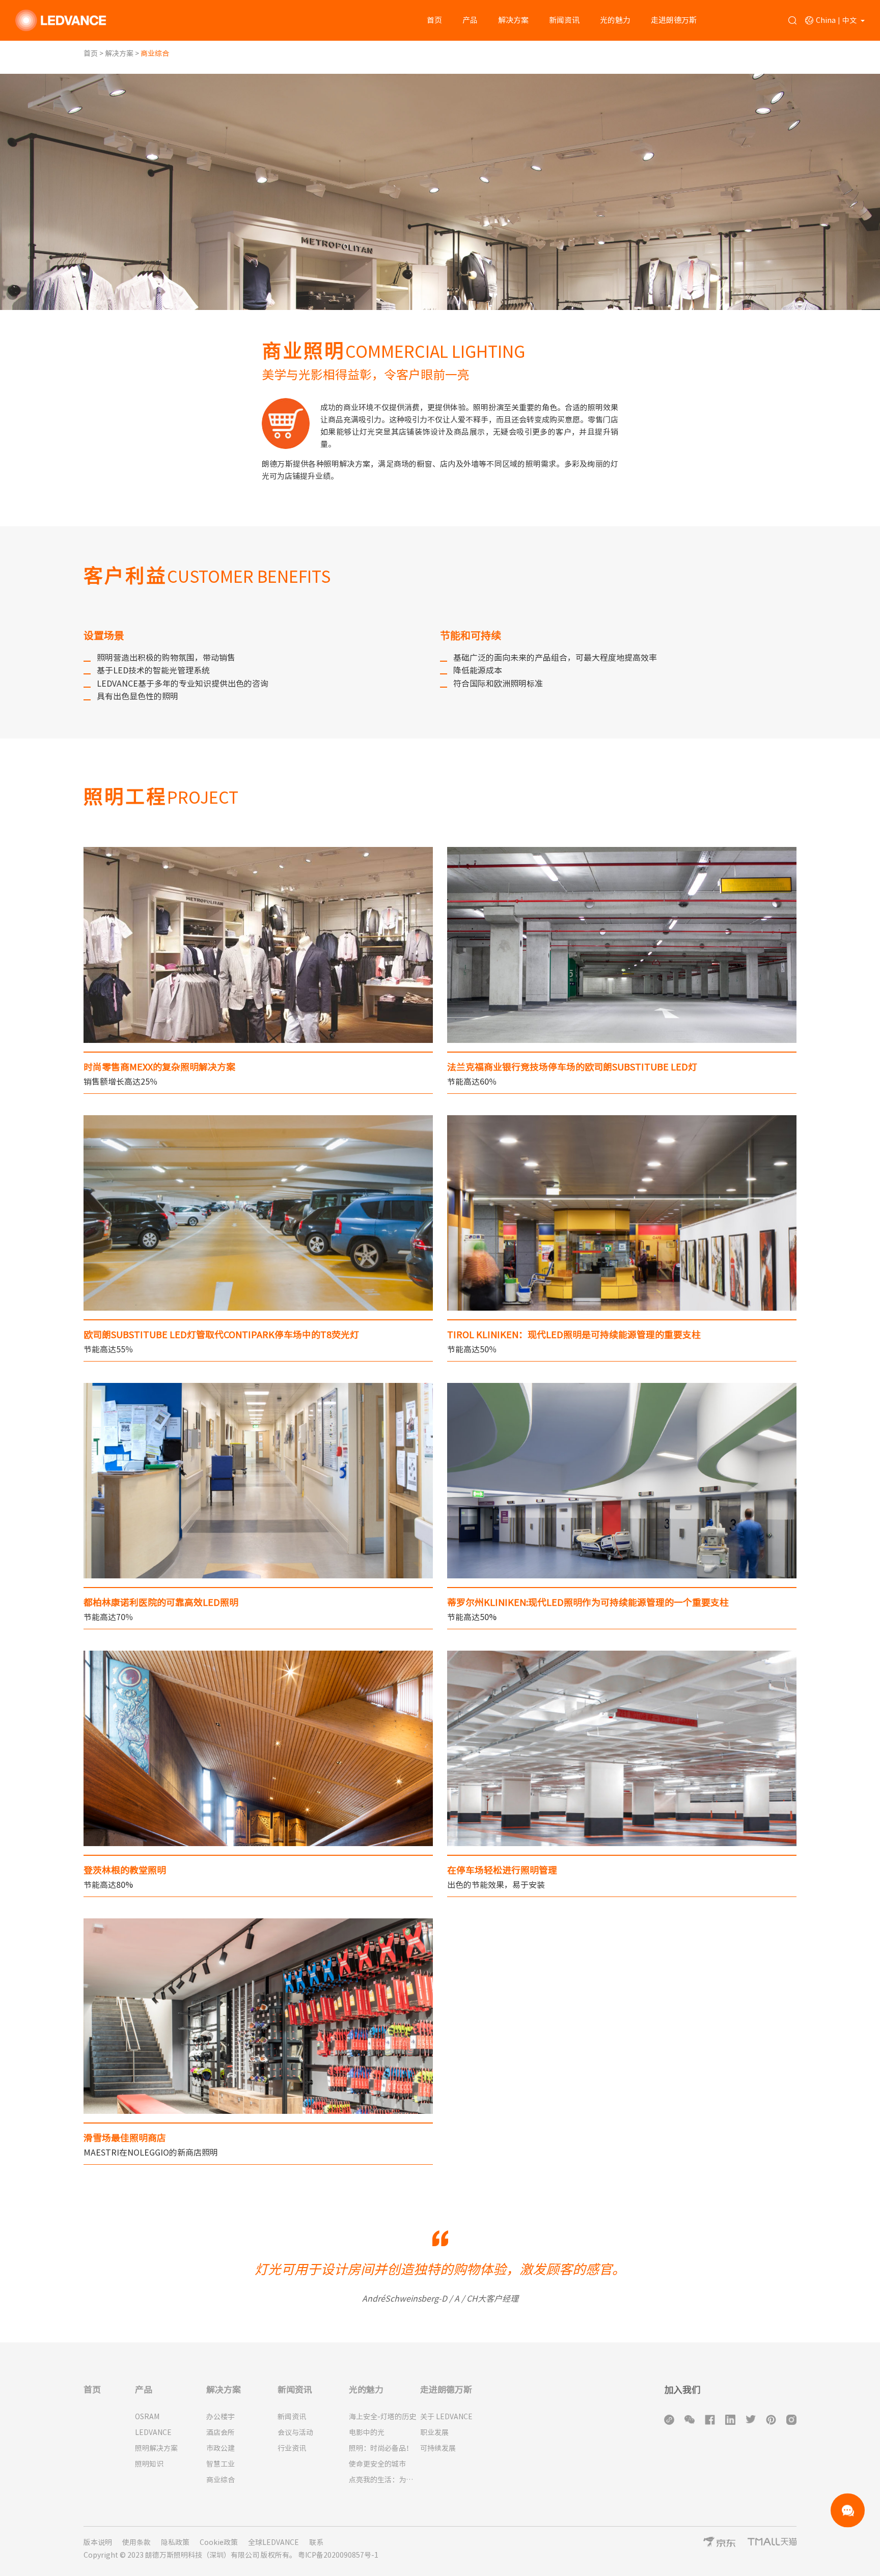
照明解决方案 (156, 2448)
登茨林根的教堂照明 (125, 1870)
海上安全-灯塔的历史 (382, 2417)
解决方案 (513, 20)
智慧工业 (221, 2464)
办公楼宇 (221, 2417)
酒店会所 (221, 2432)
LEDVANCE (153, 2432)
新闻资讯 (564, 20)
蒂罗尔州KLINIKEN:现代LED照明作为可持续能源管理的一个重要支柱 (588, 1602)
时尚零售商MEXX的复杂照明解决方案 (159, 1067)
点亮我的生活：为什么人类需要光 (384, 2480)
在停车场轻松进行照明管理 (502, 1870)
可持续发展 (438, 2448)
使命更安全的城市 (377, 2464)
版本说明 (98, 2542)
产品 (470, 20)
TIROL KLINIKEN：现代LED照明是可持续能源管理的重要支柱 (574, 1335)
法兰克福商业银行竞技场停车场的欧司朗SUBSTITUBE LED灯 (572, 1067)
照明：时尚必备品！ (381, 2448)
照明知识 (149, 2464)
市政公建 (221, 2448)
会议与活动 (295, 2432)
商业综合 (221, 2480)
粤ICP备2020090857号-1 (338, 2555)
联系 (316, 2542)
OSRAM (147, 2417)
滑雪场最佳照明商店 (125, 2138)
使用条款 (136, 2542)
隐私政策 (175, 2542)
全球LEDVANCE (273, 2542)
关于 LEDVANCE (446, 2417)
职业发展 (434, 2432)
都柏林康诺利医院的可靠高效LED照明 (161, 1602)
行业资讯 (292, 2448)
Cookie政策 (219, 2542)
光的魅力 (615, 20)
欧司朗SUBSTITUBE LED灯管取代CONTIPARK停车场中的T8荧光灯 (221, 1335)
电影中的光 (367, 2432)
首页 (434, 20)
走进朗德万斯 (674, 20)
